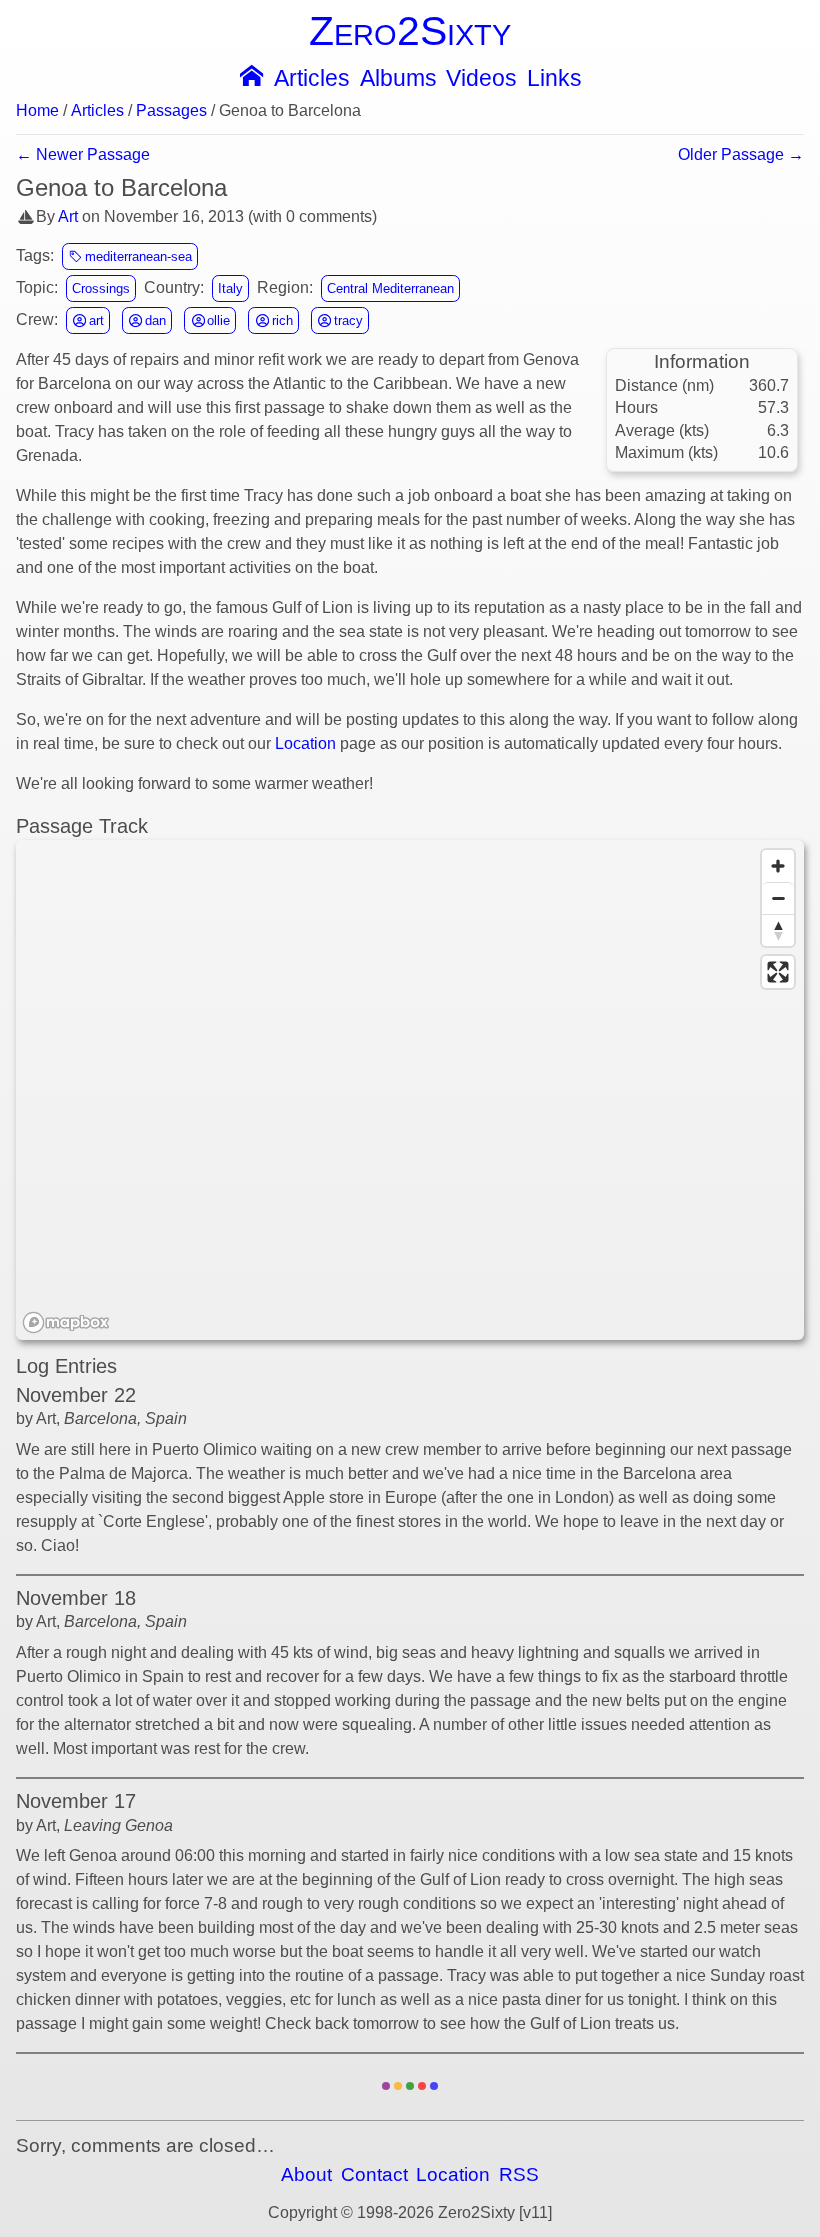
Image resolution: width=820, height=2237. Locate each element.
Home (37, 111)
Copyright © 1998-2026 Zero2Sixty (391, 2212)
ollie (216, 320)
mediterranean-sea (136, 256)
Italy (230, 288)
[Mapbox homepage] (66, 1322)
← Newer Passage (83, 155)
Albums (398, 78)
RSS (519, 2174)
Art (68, 216)
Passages (171, 111)
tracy (346, 320)
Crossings (101, 288)
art (94, 320)
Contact (374, 2174)
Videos (481, 78)
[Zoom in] (778, 866)
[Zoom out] (778, 898)
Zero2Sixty (410, 30)
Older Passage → (741, 155)
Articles (312, 78)
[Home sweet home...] (249, 73)
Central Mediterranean (390, 288)
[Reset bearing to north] (778, 930)
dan (153, 320)
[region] (410, 1090)
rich (280, 320)
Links (554, 78)
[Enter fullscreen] (778, 972)
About (306, 2174)
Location (305, 743)
